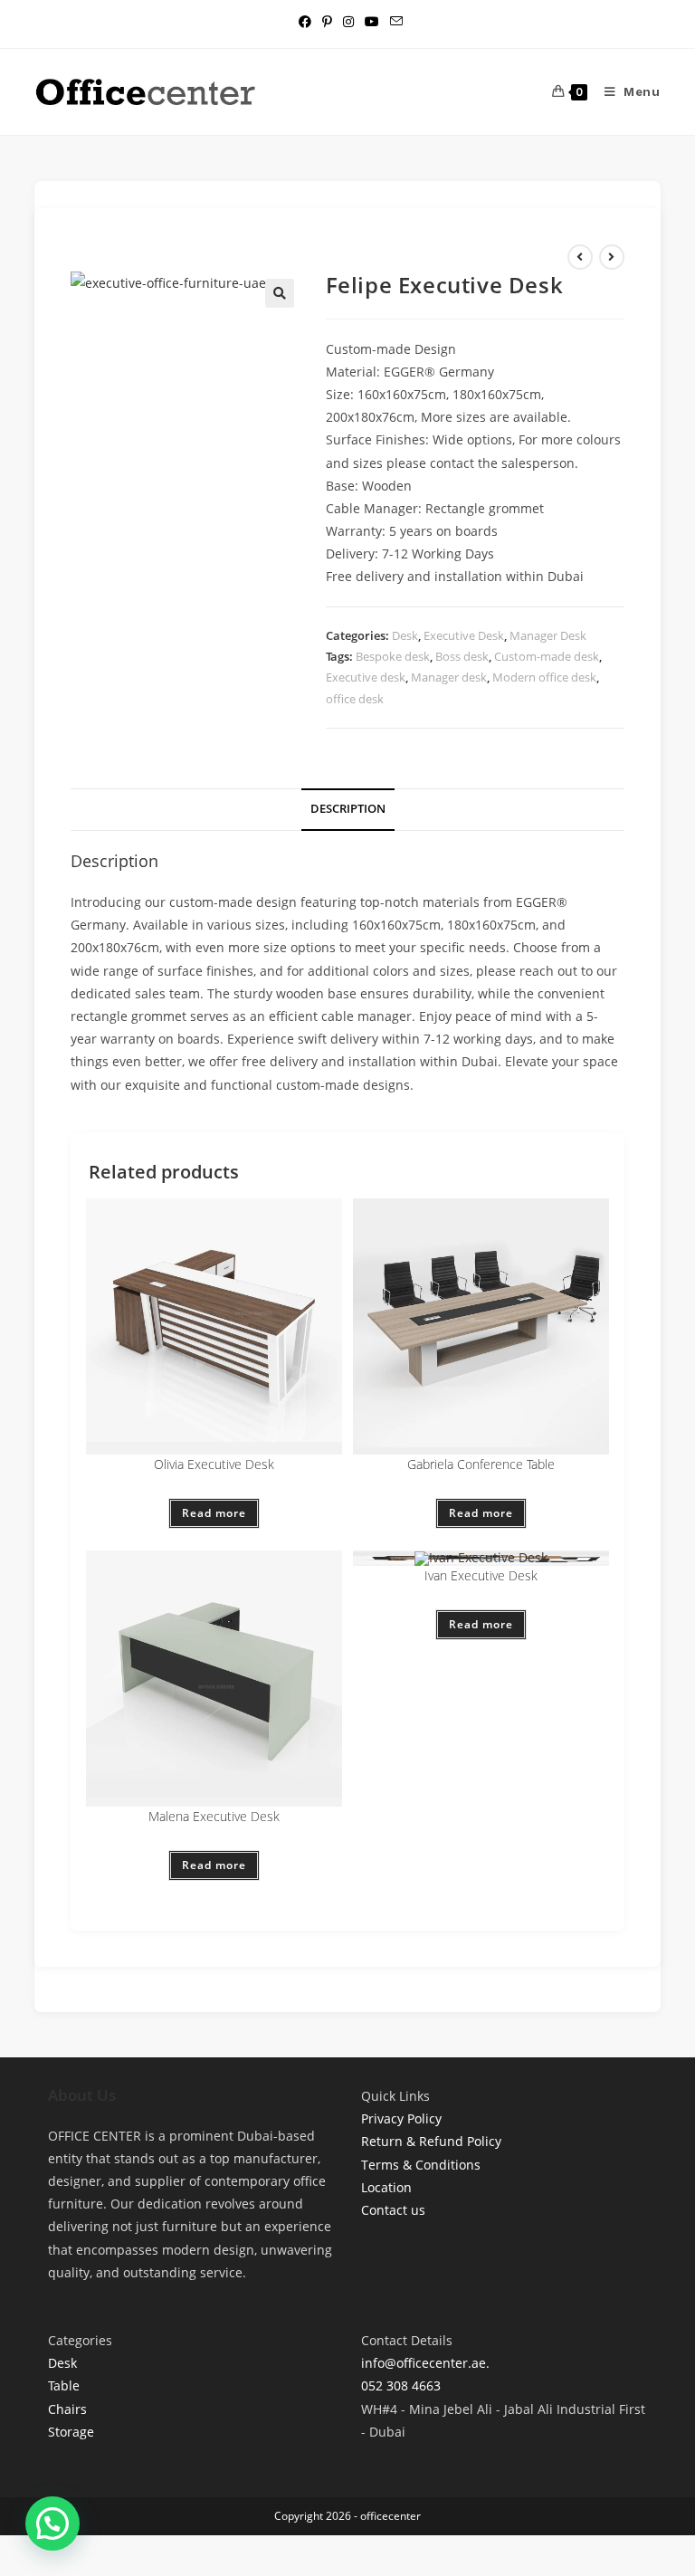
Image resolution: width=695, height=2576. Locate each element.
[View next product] (612, 257)
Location (386, 2187)
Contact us (393, 2210)
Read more (214, 1513)
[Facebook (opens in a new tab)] (305, 22)
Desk (405, 635)
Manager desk (449, 677)
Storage (71, 2432)
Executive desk (366, 677)
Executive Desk (464, 635)
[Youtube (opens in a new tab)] (372, 22)
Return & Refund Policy (431, 2141)
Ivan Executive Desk (481, 1575)
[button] (280, 293)
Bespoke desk (393, 656)
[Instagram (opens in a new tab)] (348, 22)
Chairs (67, 2409)
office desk (355, 699)
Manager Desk (548, 635)
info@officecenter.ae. (425, 2363)
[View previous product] (580, 257)
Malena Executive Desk (214, 1816)
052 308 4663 (401, 2385)
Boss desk (462, 656)
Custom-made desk (547, 656)
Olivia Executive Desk (214, 1464)
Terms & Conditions (421, 2165)
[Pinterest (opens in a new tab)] (327, 22)
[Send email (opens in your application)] (394, 22)
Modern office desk (544, 677)
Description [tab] (348, 809)
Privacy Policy (401, 2118)
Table (64, 2385)
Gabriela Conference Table (481, 1464)
